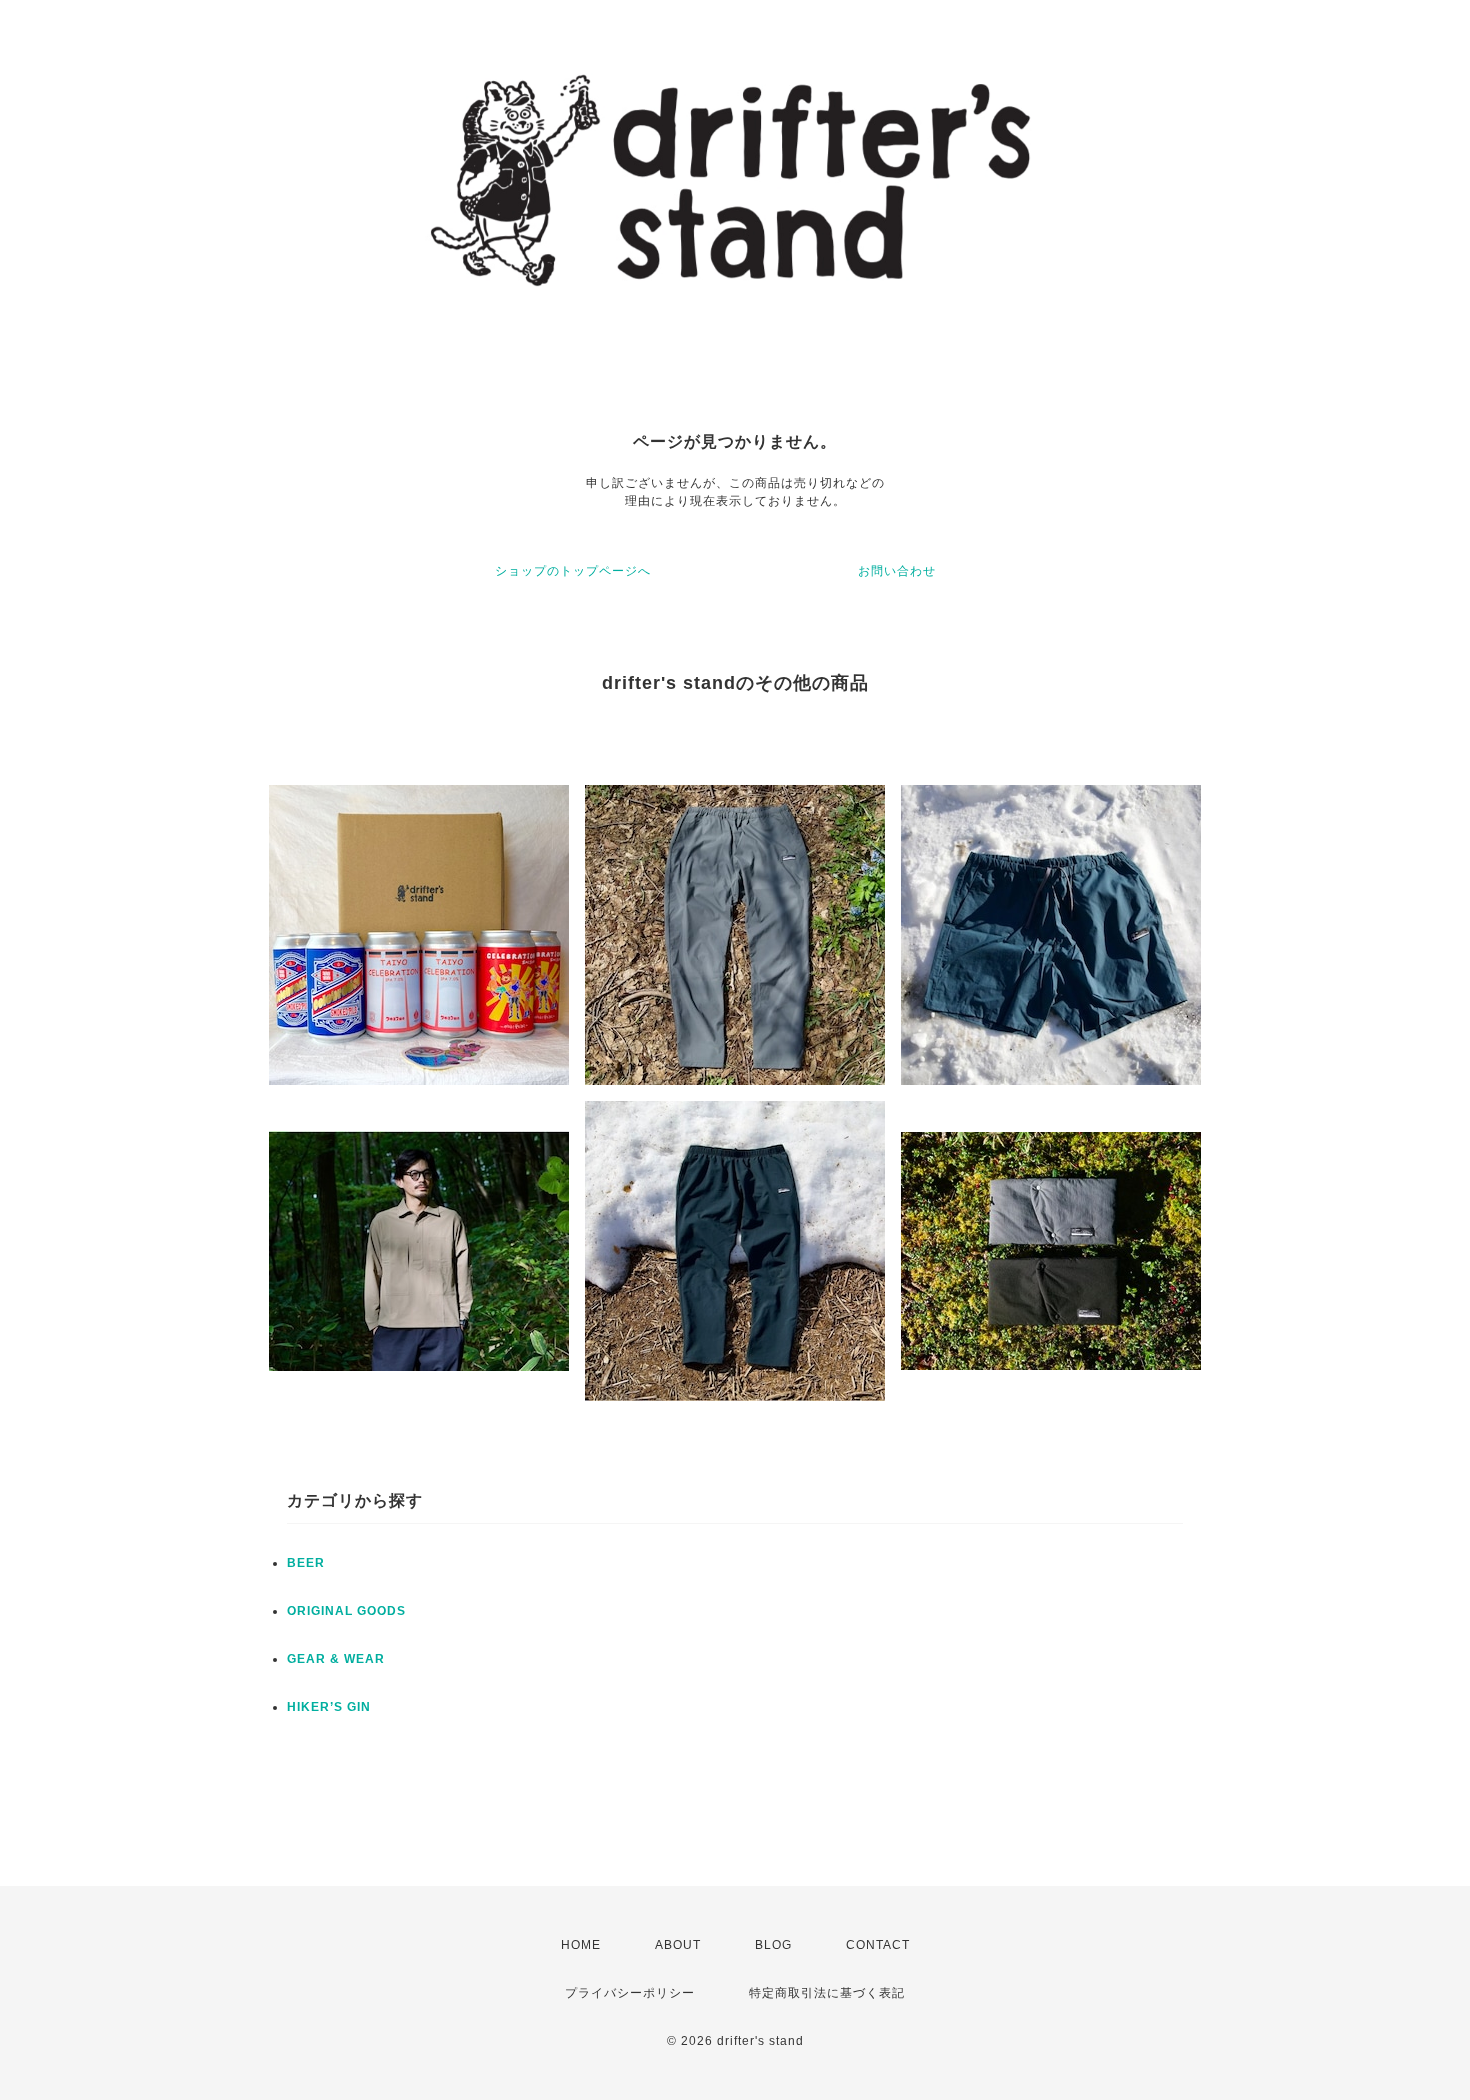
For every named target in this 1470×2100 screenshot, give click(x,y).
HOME (581, 1945)
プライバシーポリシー (630, 1993)
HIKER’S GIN (329, 1707)
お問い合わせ (897, 571)
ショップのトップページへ (573, 571)
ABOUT (678, 1945)
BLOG (773, 1945)
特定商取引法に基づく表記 (827, 1993)
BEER (306, 1563)
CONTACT (878, 1945)
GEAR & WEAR (336, 1659)
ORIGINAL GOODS (346, 1611)
